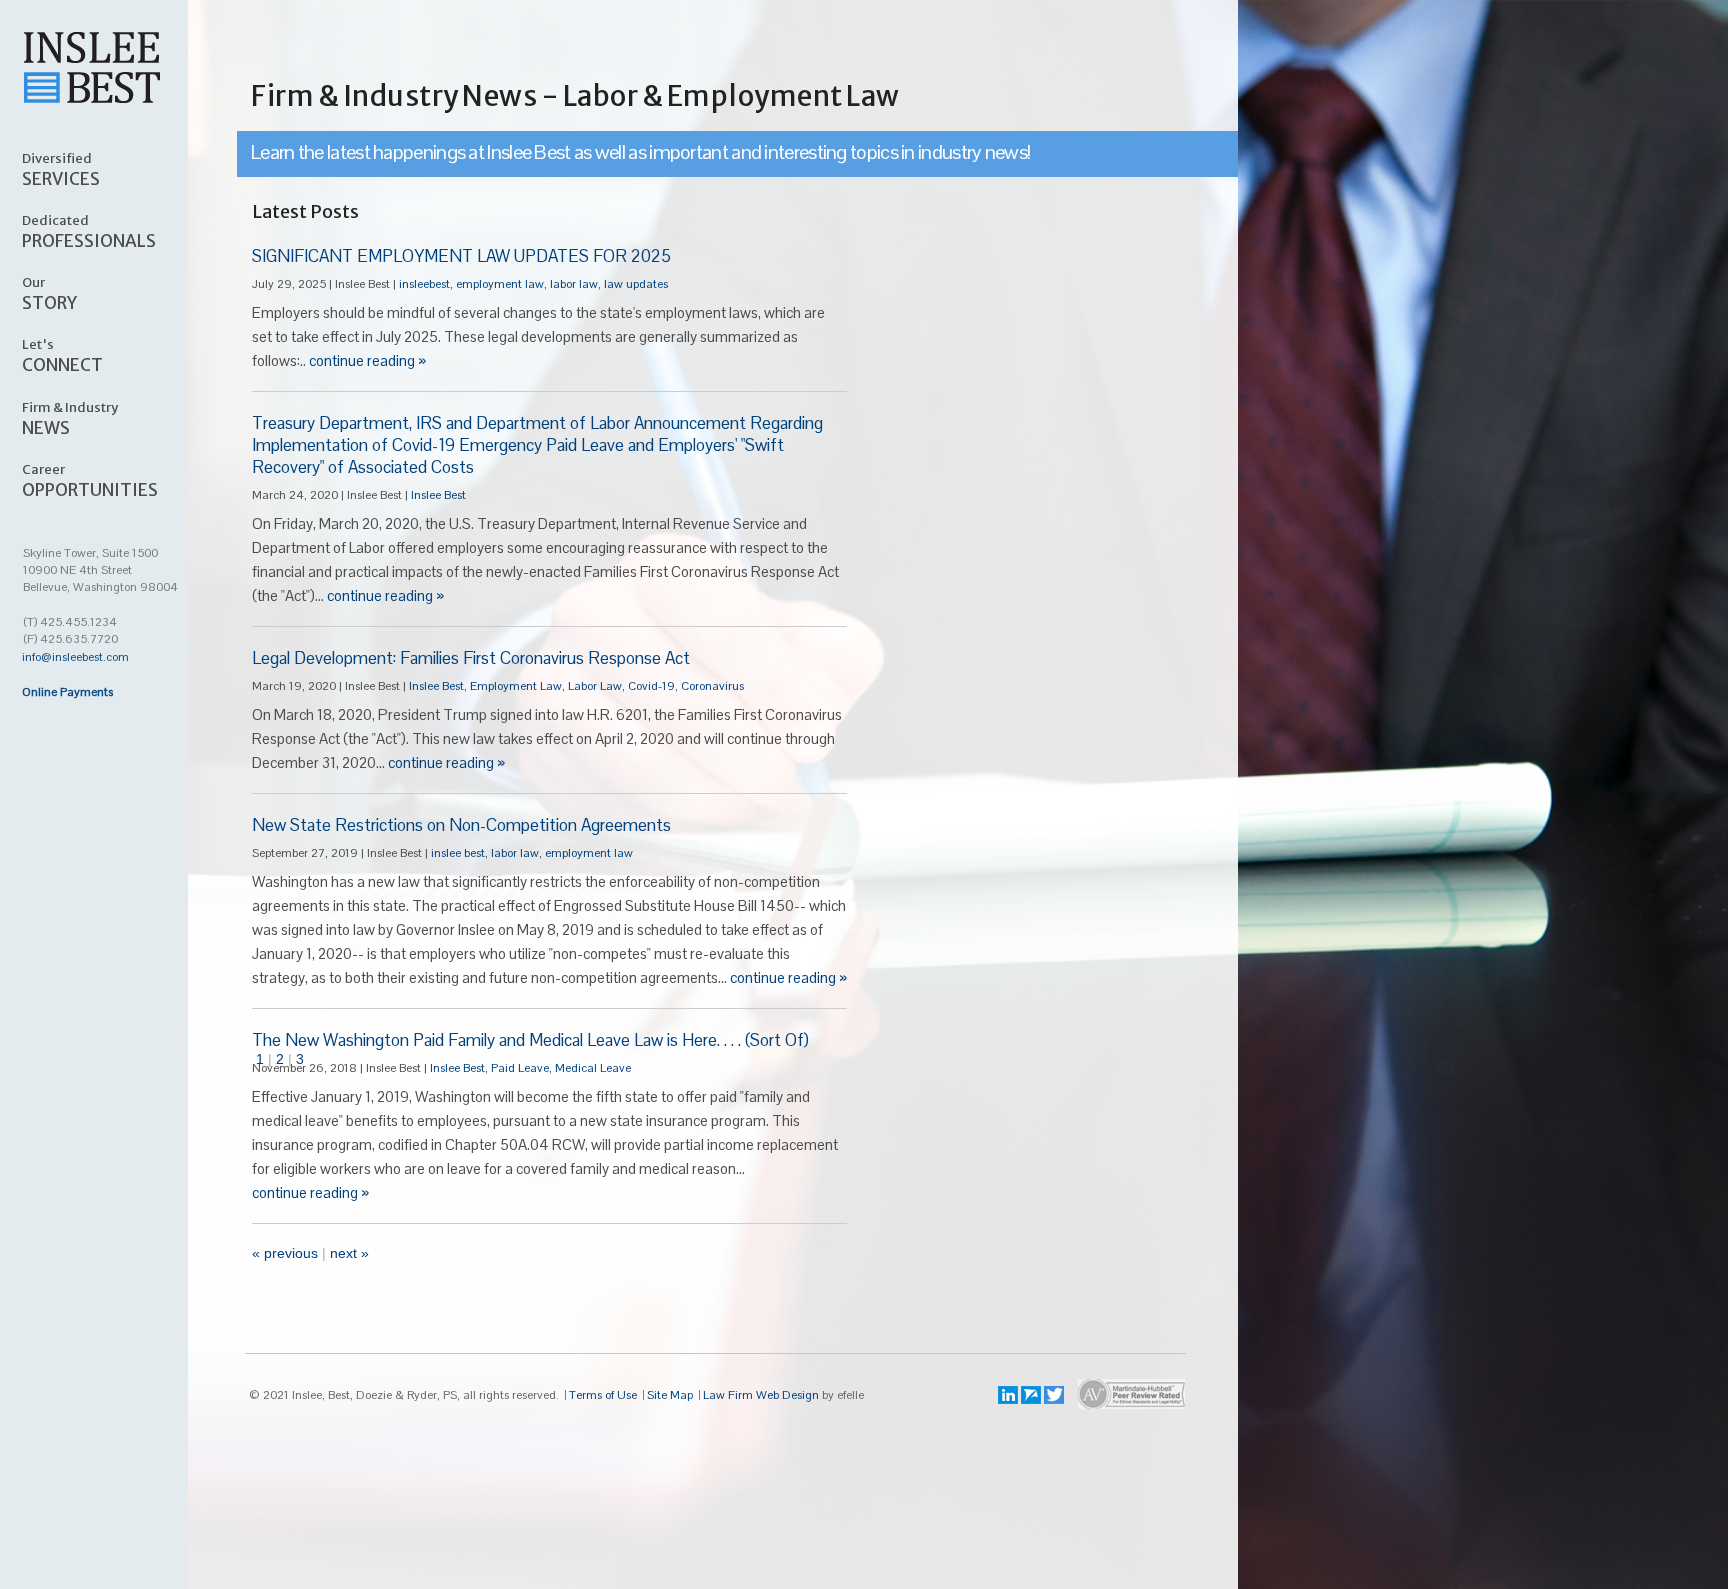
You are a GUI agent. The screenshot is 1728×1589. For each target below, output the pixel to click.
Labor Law (595, 686)
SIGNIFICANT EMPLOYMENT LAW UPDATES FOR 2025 (461, 256)
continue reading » (367, 360)
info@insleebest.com (75, 657)
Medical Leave (593, 1068)
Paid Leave (520, 1068)
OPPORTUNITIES (90, 480)
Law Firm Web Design (761, 1395)
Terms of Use (603, 1395)
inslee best (458, 853)
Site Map (670, 1395)
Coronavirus (712, 686)
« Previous (285, 1253)
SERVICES (61, 169)
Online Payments (67, 692)
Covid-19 (651, 686)
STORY (49, 293)
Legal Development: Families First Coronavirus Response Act (471, 658)
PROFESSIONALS (89, 231)
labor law (574, 284)
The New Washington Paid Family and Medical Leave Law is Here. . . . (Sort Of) (530, 1040)
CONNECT (62, 355)
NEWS (70, 418)
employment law (500, 284)
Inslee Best (438, 495)
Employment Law (516, 686)
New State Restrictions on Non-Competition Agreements (461, 825)
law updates (636, 284)
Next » (349, 1253)
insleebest (424, 284)
